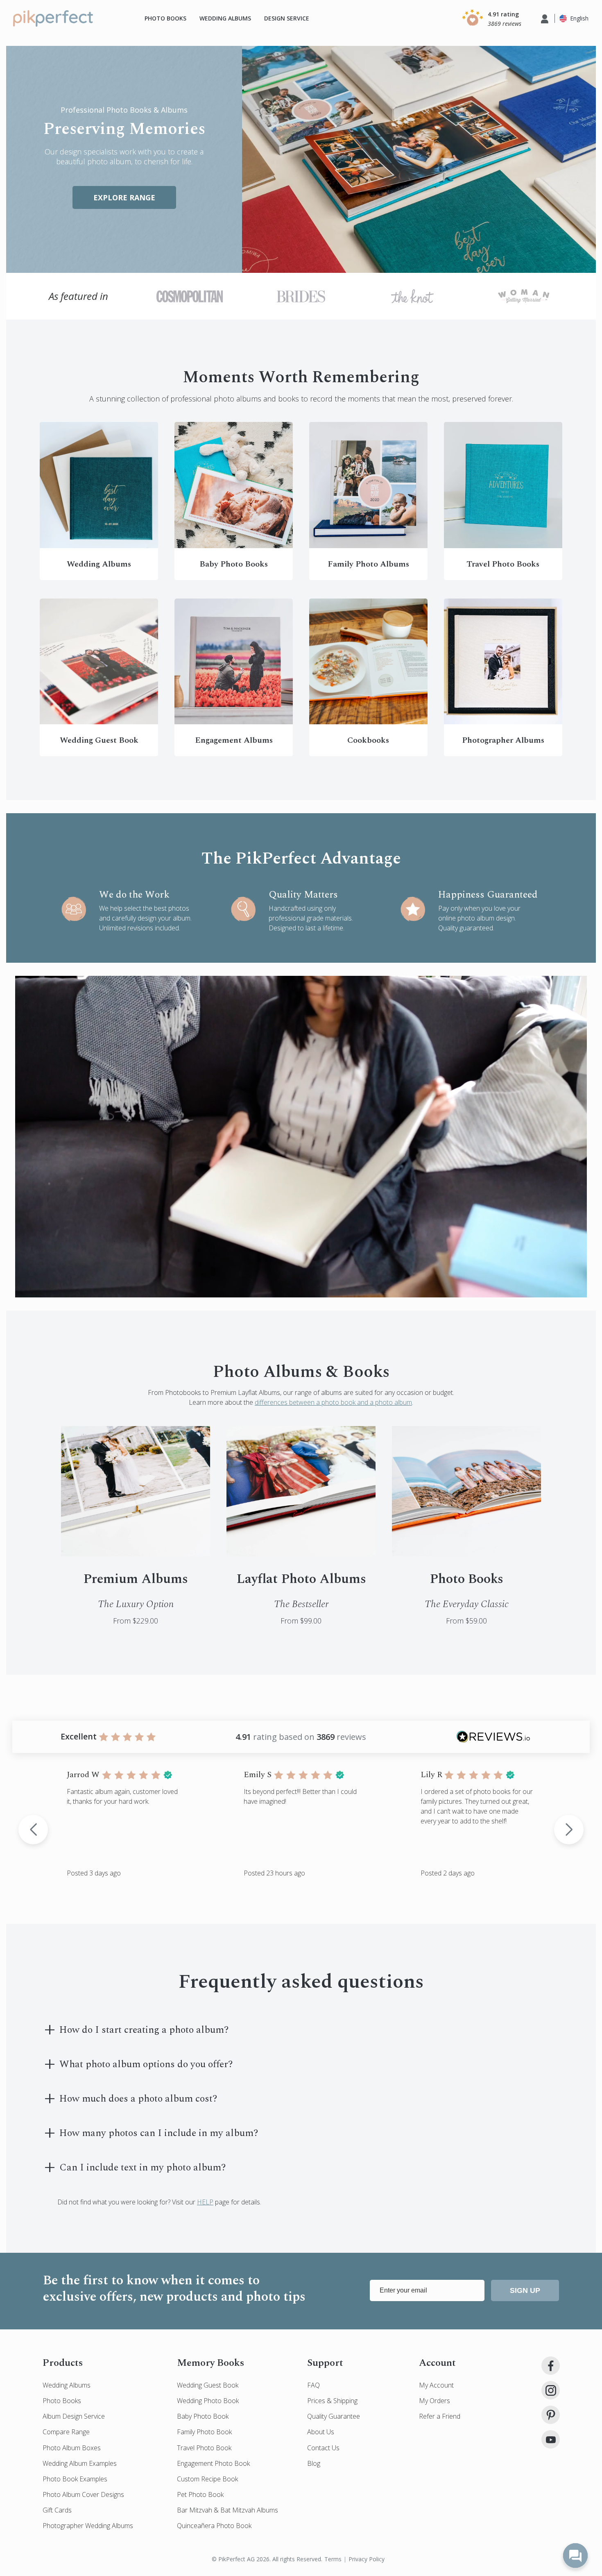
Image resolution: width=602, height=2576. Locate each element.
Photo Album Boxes (72, 2448)
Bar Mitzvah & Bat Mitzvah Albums (227, 2510)
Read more (327, 2556)
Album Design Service (74, 2416)
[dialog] (301, 2553)
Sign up (525, 2290)
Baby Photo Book (203, 2416)
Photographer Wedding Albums (88, 2526)
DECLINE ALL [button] (531, 2553)
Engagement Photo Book (213, 2463)
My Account (436, 2385)
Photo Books (165, 18)
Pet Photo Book (200, 2494)
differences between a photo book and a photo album (333, 1402)
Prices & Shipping (332, 2401)
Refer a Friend (440, 2416)
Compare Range (66, 2432)
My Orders (435, 2401)
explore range (124, 197)
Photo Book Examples (75, 2479)
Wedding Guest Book (208, 2385)
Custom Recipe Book (207, 2479)
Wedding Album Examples (80, 2463)
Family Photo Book (204, 2432)
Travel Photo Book (204, 2448)
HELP (205, 2202)
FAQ (313, 2385)
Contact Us (323, 2448)
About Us (321, 2432)
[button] (490, 18)
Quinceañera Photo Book (214, 2526)
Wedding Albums (225, 18)
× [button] (593, 2540)
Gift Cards (57, 2510)
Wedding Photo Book (208, 2401)
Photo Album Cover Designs (83, 2494)
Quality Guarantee (334, 2416)
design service (287, 18)
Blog (314, 2463)
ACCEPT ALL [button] (439, 2553)
